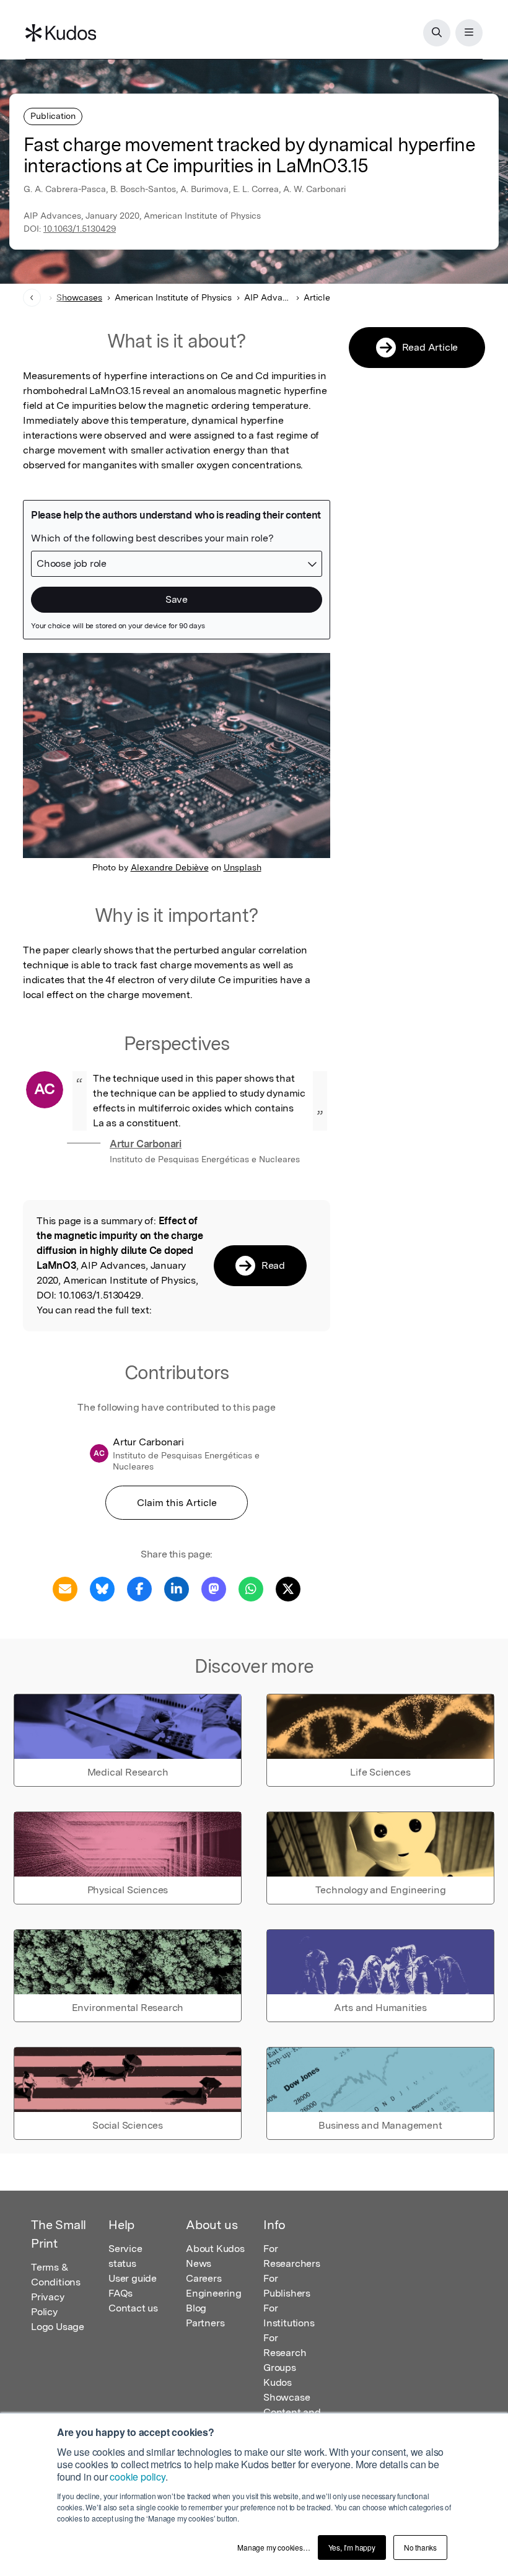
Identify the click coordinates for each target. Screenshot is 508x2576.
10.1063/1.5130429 (80, 229)
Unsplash (243, 867)
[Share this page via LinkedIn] (177, 1588)
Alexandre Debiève (170, 867)
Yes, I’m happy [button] (352, 2547)
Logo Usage (58, 2327)
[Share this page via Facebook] (139, 1588)
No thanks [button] (420, 2547)
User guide (133, 2278)
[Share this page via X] (288, 1588)
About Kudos (215, 2249)
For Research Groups (285, 2353)
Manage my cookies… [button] (274, 2547)
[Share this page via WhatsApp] (251, 1588)
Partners (205, 2323)
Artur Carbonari (146, 1144)
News (199, 2263)
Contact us (133, 2308)
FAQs (120, 2293)
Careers (204, 2278)
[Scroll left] (32, 298)
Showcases (79, 297)
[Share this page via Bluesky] (102, 1588)
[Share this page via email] (65, 1588)
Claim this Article (177, 1503)
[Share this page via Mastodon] (214, 1588)
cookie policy (137, 2477)
